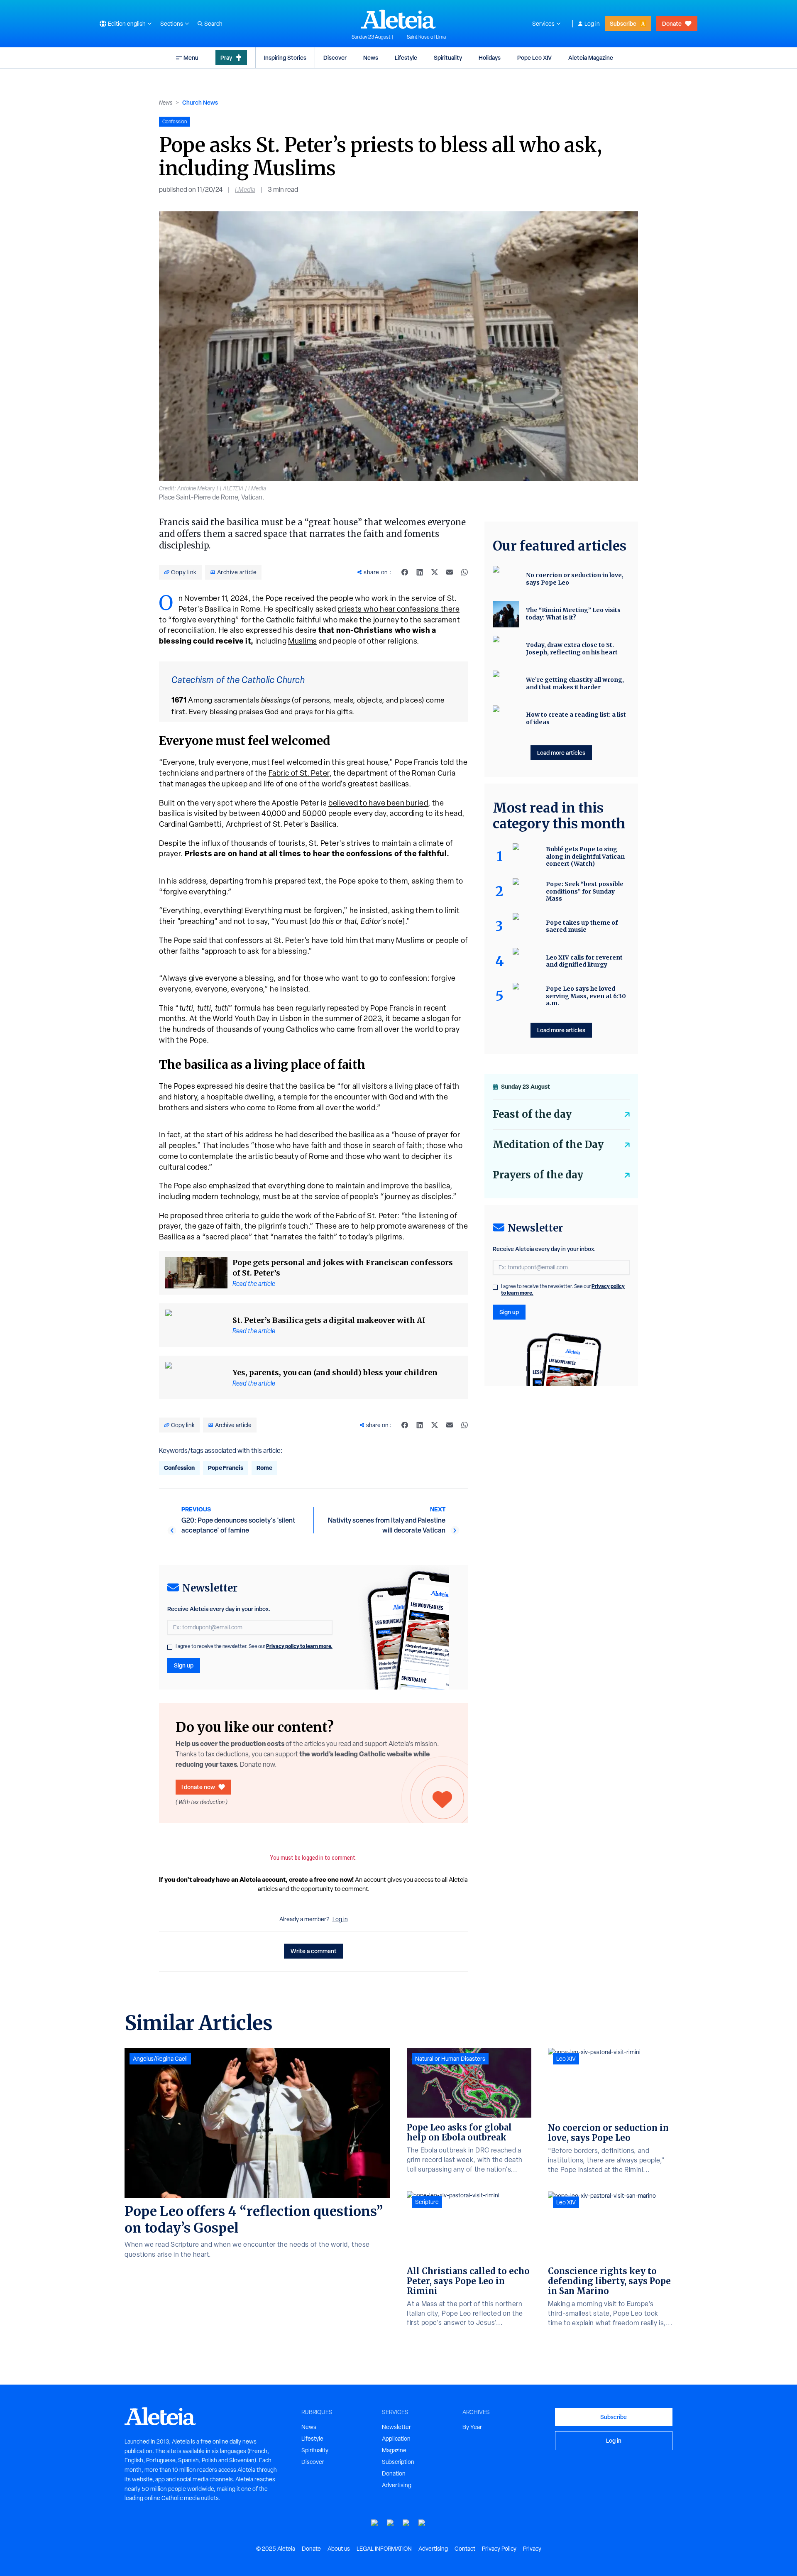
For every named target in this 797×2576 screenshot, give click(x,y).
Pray (226, 58)
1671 (179, 700)
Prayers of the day (538, 1175)
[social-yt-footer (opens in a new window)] (375, 2523)
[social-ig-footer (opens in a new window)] (422, 2523)
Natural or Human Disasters (450, 2059)
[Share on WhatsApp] (465, 572)
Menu (191, 58)
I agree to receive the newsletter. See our (254, 1646)
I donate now (198, 1787)
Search (213, 24)
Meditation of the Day (548, 1145)
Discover (335, 58)
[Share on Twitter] (435, 572)
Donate (672, 23)
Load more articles (561, 753)
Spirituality (448, 58)
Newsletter (396, 2427)
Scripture (427, 2202)
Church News (200, 102)
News (371, 58)
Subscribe (623, 23)
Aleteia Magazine (591, 58)
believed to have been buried (378, 803)
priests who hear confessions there (398, 609)
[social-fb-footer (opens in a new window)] (391, 2523)
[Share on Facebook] (405, 572)
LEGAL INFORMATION (384, 2549)
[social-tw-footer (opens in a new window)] (406, 2523)
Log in (592, 24)
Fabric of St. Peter (299, 773)
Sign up (184, 1665)
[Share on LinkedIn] (420, 572)
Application (396, 2439)
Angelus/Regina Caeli (160, 2059)
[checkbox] (170, 1647)
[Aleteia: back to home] (398, 19)
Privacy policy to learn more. (299, 1646)
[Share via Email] (450, 572)
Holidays (490, 58)
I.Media (245, 190)
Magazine (394, 2450)
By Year (472, 2427)
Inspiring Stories (285, 58)
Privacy (532, 2549)
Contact (465, 2549)
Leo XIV (566, 2059)
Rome (264, 1468)
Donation (394, 2473)
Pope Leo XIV (534, 58)
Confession (179, 1468)
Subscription (398, 2462)
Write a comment (314, 1951)
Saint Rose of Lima (426, 37)
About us (339, 2549)
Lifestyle (406, 58)
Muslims (303, 641)
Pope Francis (226, 1468)
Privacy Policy (499, 2549)
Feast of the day (532, 1114)
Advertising (397, 2485)
